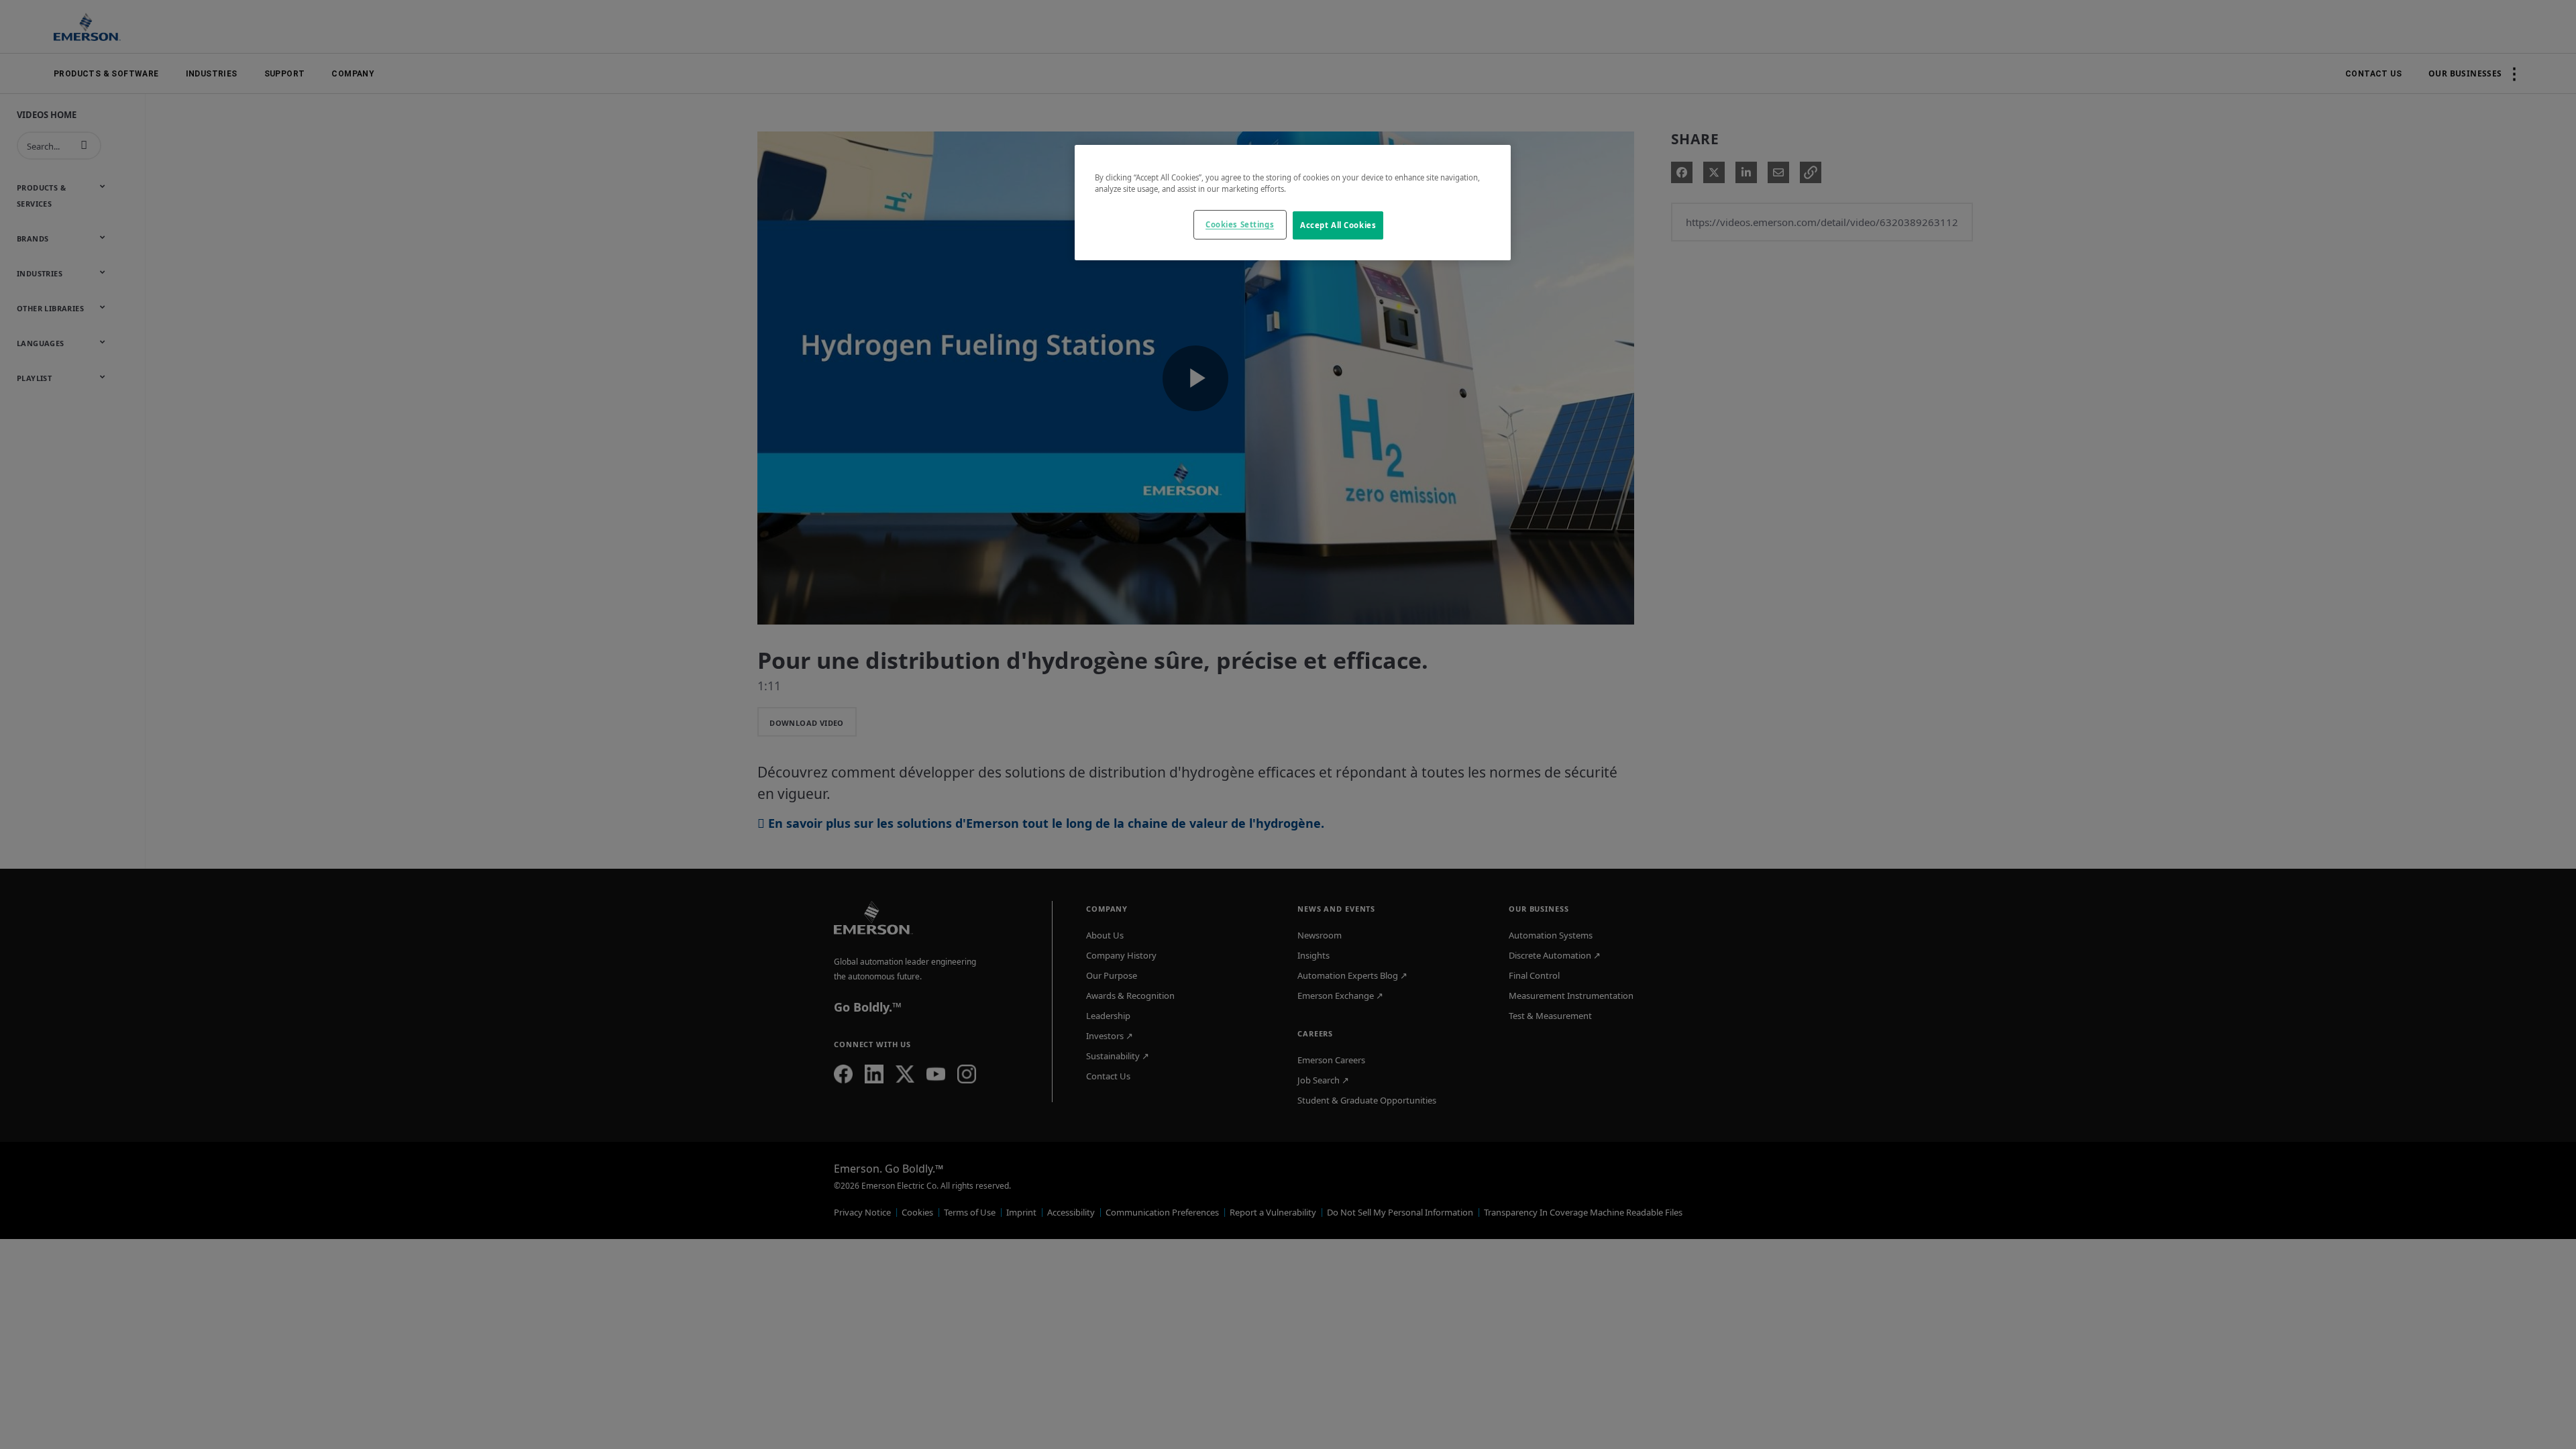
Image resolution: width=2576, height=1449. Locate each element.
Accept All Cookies (1338, 225)
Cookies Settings (1240, 224)
